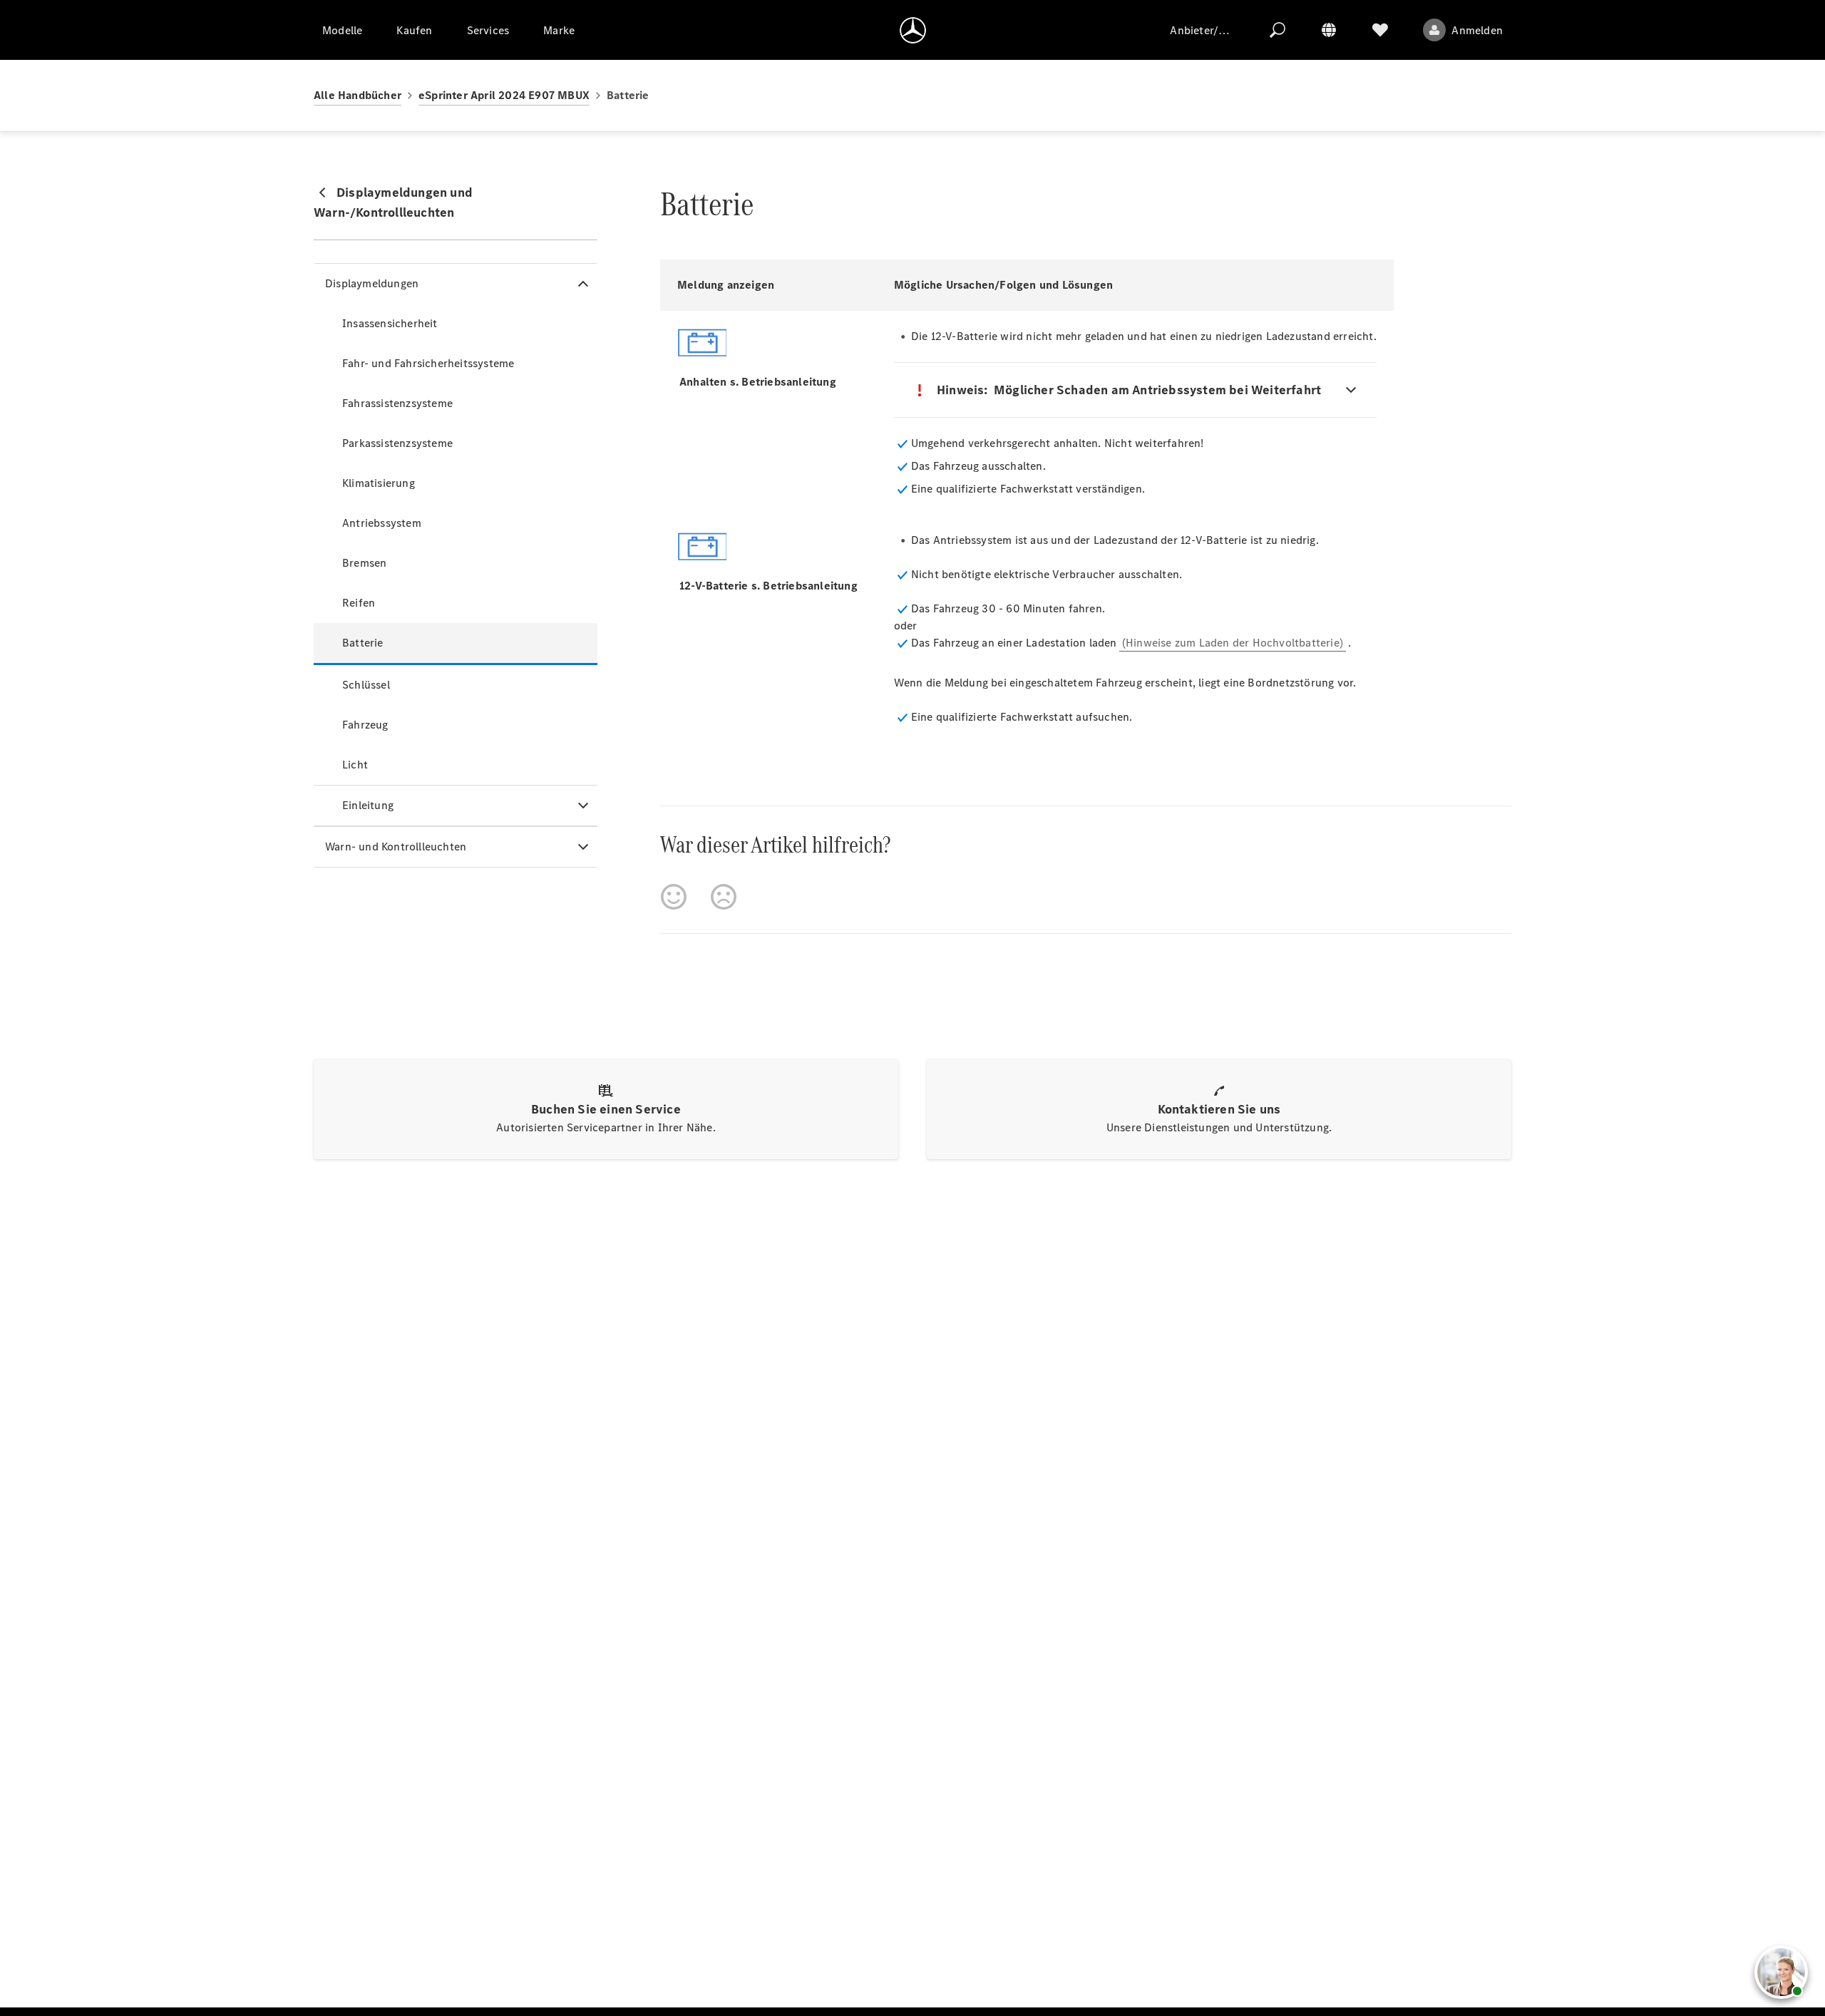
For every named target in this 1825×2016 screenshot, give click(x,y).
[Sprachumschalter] (1329, 30)
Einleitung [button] (368, 805)
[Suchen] (1277, 30)
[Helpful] (674, 897)
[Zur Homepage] (913, 30)
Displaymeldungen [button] (372, 283)
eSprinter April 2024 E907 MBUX (504, 95)
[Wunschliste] (1380, 30)
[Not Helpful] (724, 897)
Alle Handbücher (358, 95)
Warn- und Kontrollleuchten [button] (396, 847)
